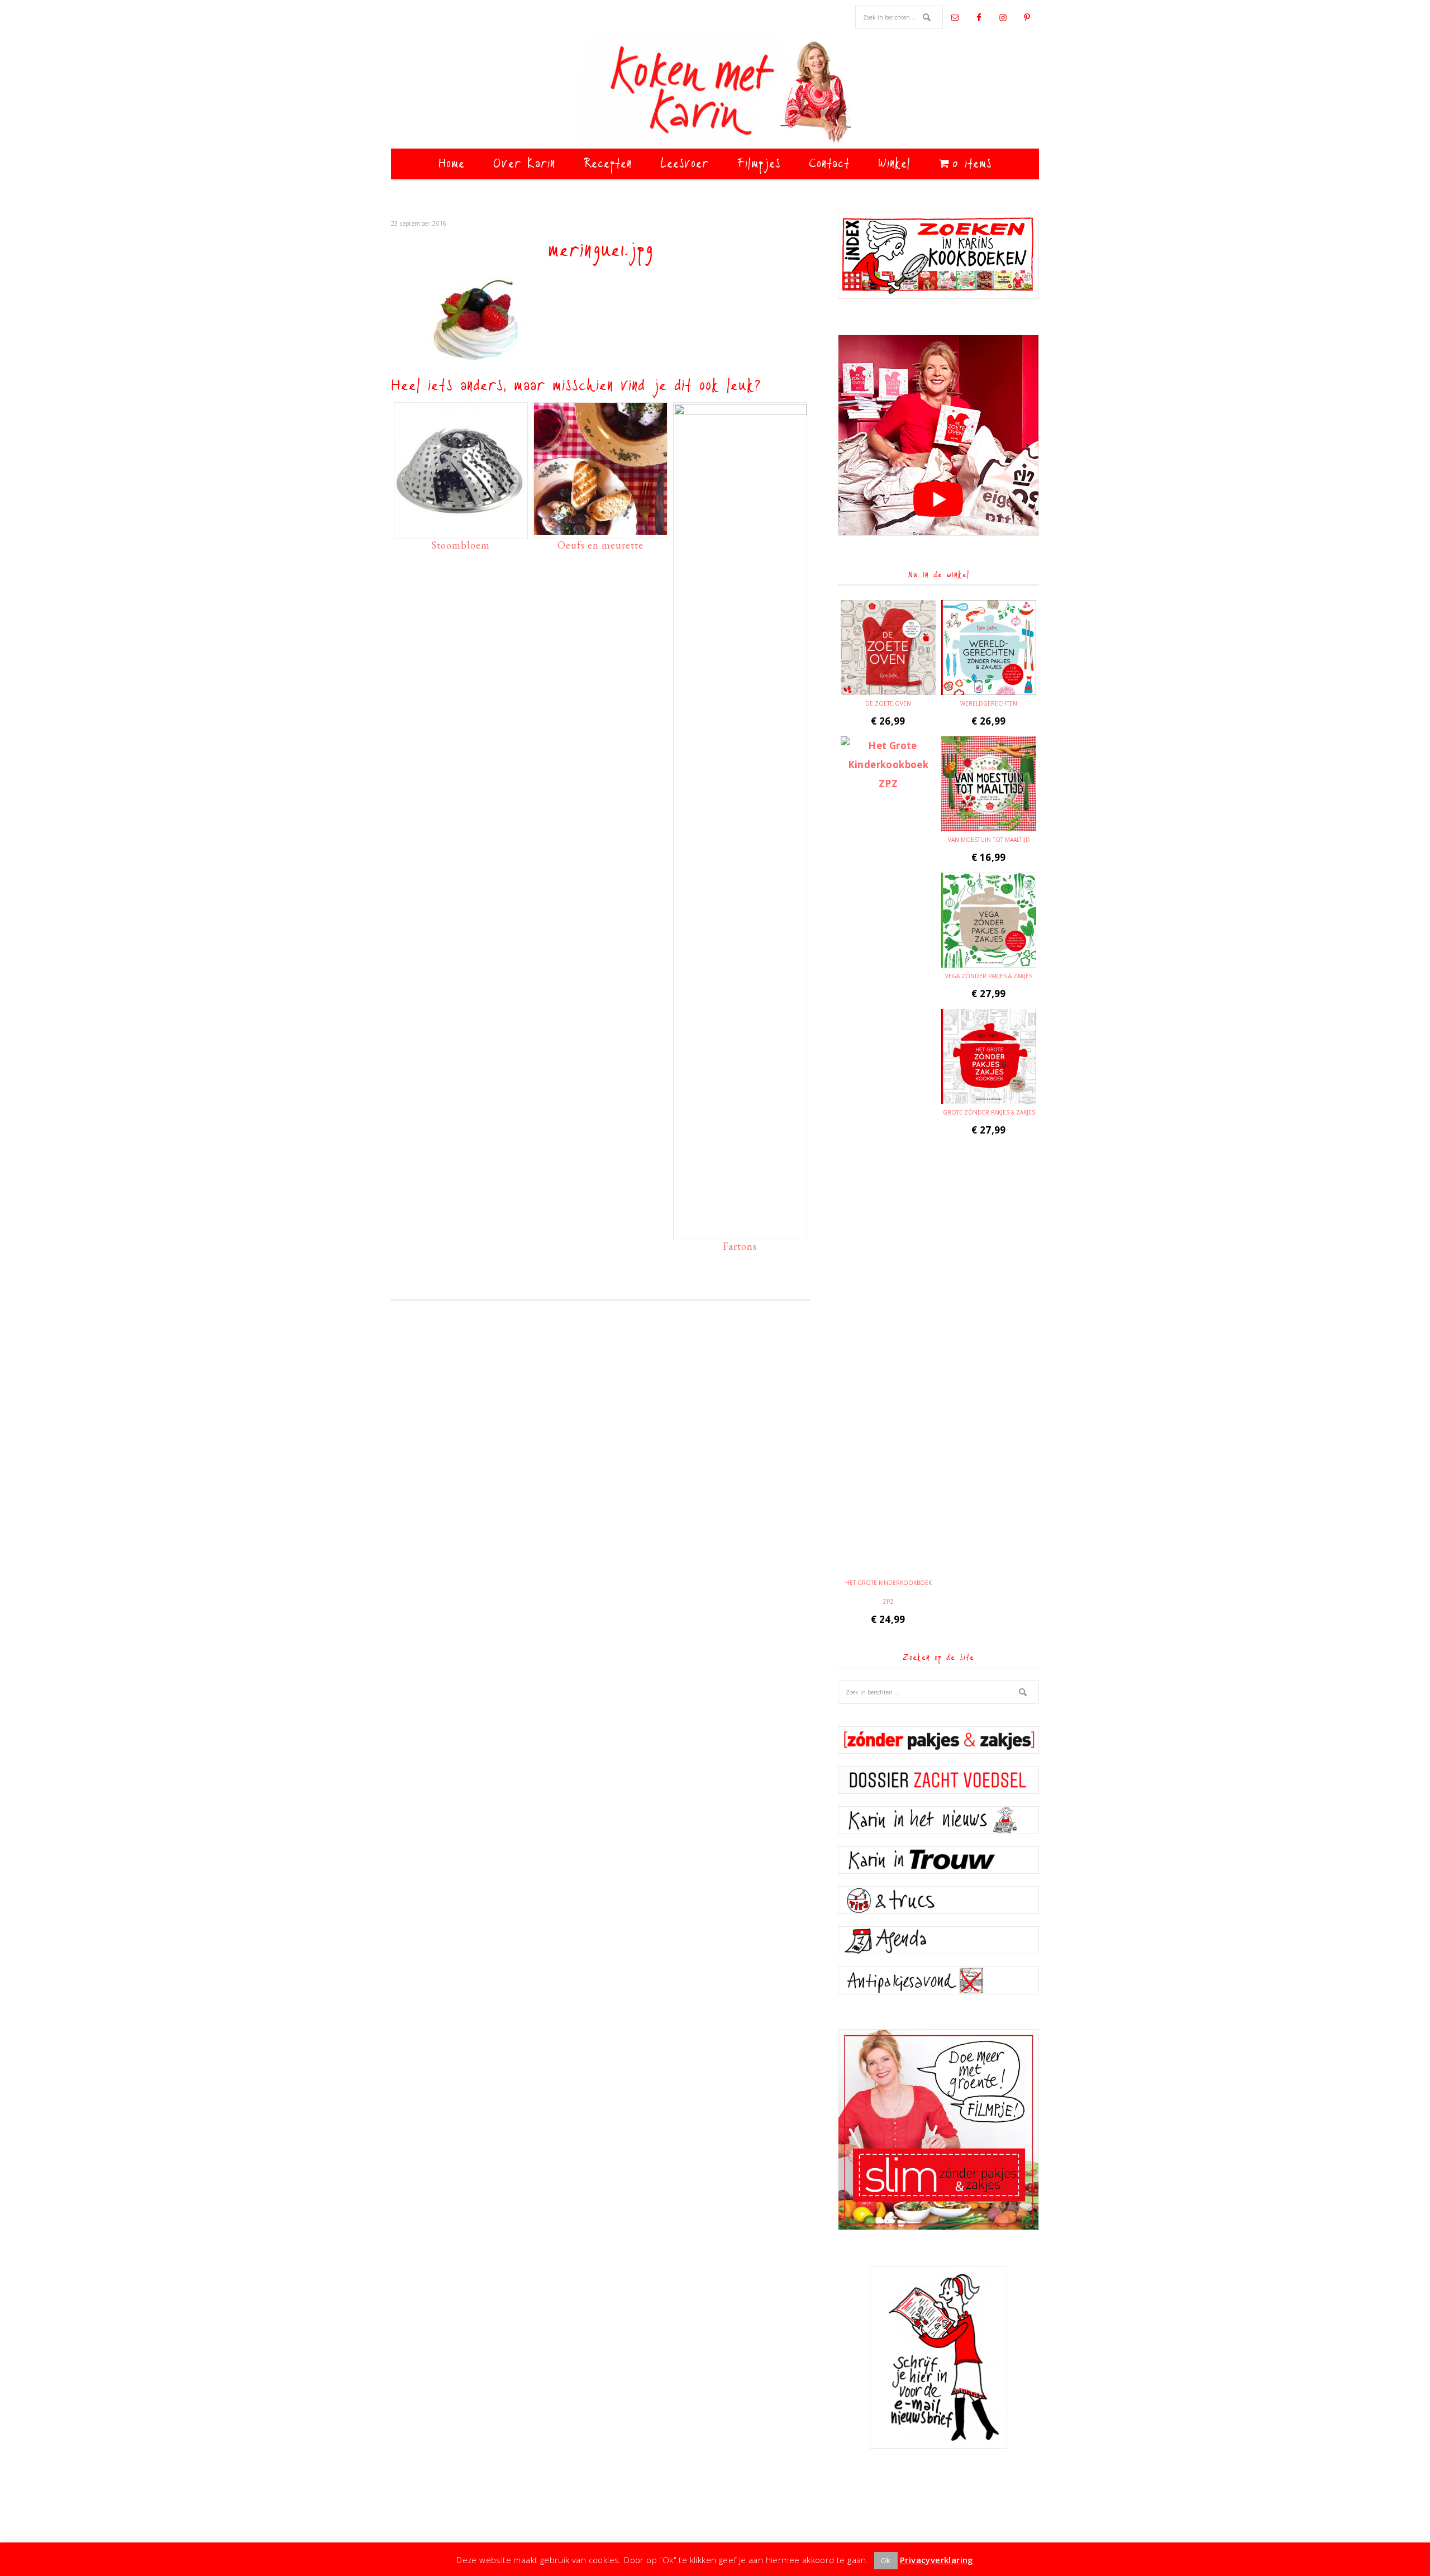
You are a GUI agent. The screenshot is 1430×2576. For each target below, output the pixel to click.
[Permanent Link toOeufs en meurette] (600, 530)
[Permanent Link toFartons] (740, 412)
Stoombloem (461, 545)
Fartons (740, 1246)
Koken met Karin (715, 92)
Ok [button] (886, 2560)
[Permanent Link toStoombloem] (461, 530)
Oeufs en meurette (600, 545)
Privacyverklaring (937, 2560)
